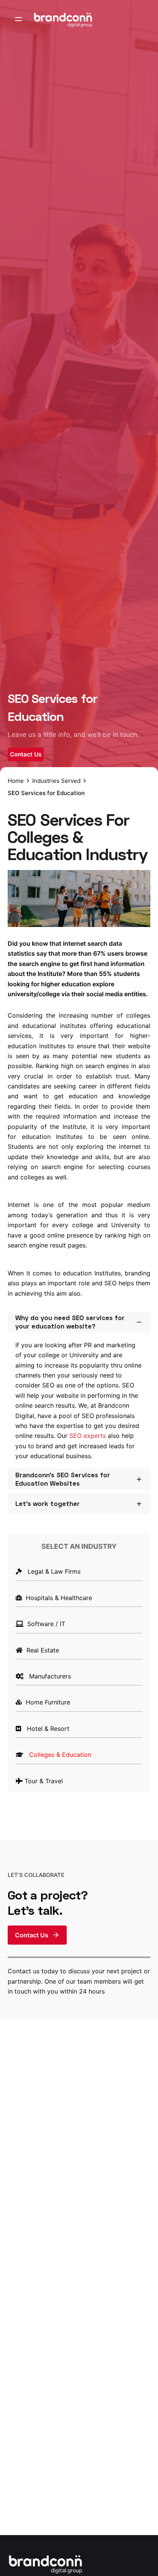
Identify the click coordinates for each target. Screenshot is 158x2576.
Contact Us (26, 754)
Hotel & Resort (46, 1729)
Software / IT (44, 1624)
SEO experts (88, 1436)
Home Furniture (46, 1702)
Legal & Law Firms (51, 1571)
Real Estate (41, 1650)
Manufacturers (48, 1676)
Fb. (147, 1288)
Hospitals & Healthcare (57, 1598)
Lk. (147, 1249)
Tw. (147, 1268)
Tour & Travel (43, 1781)
